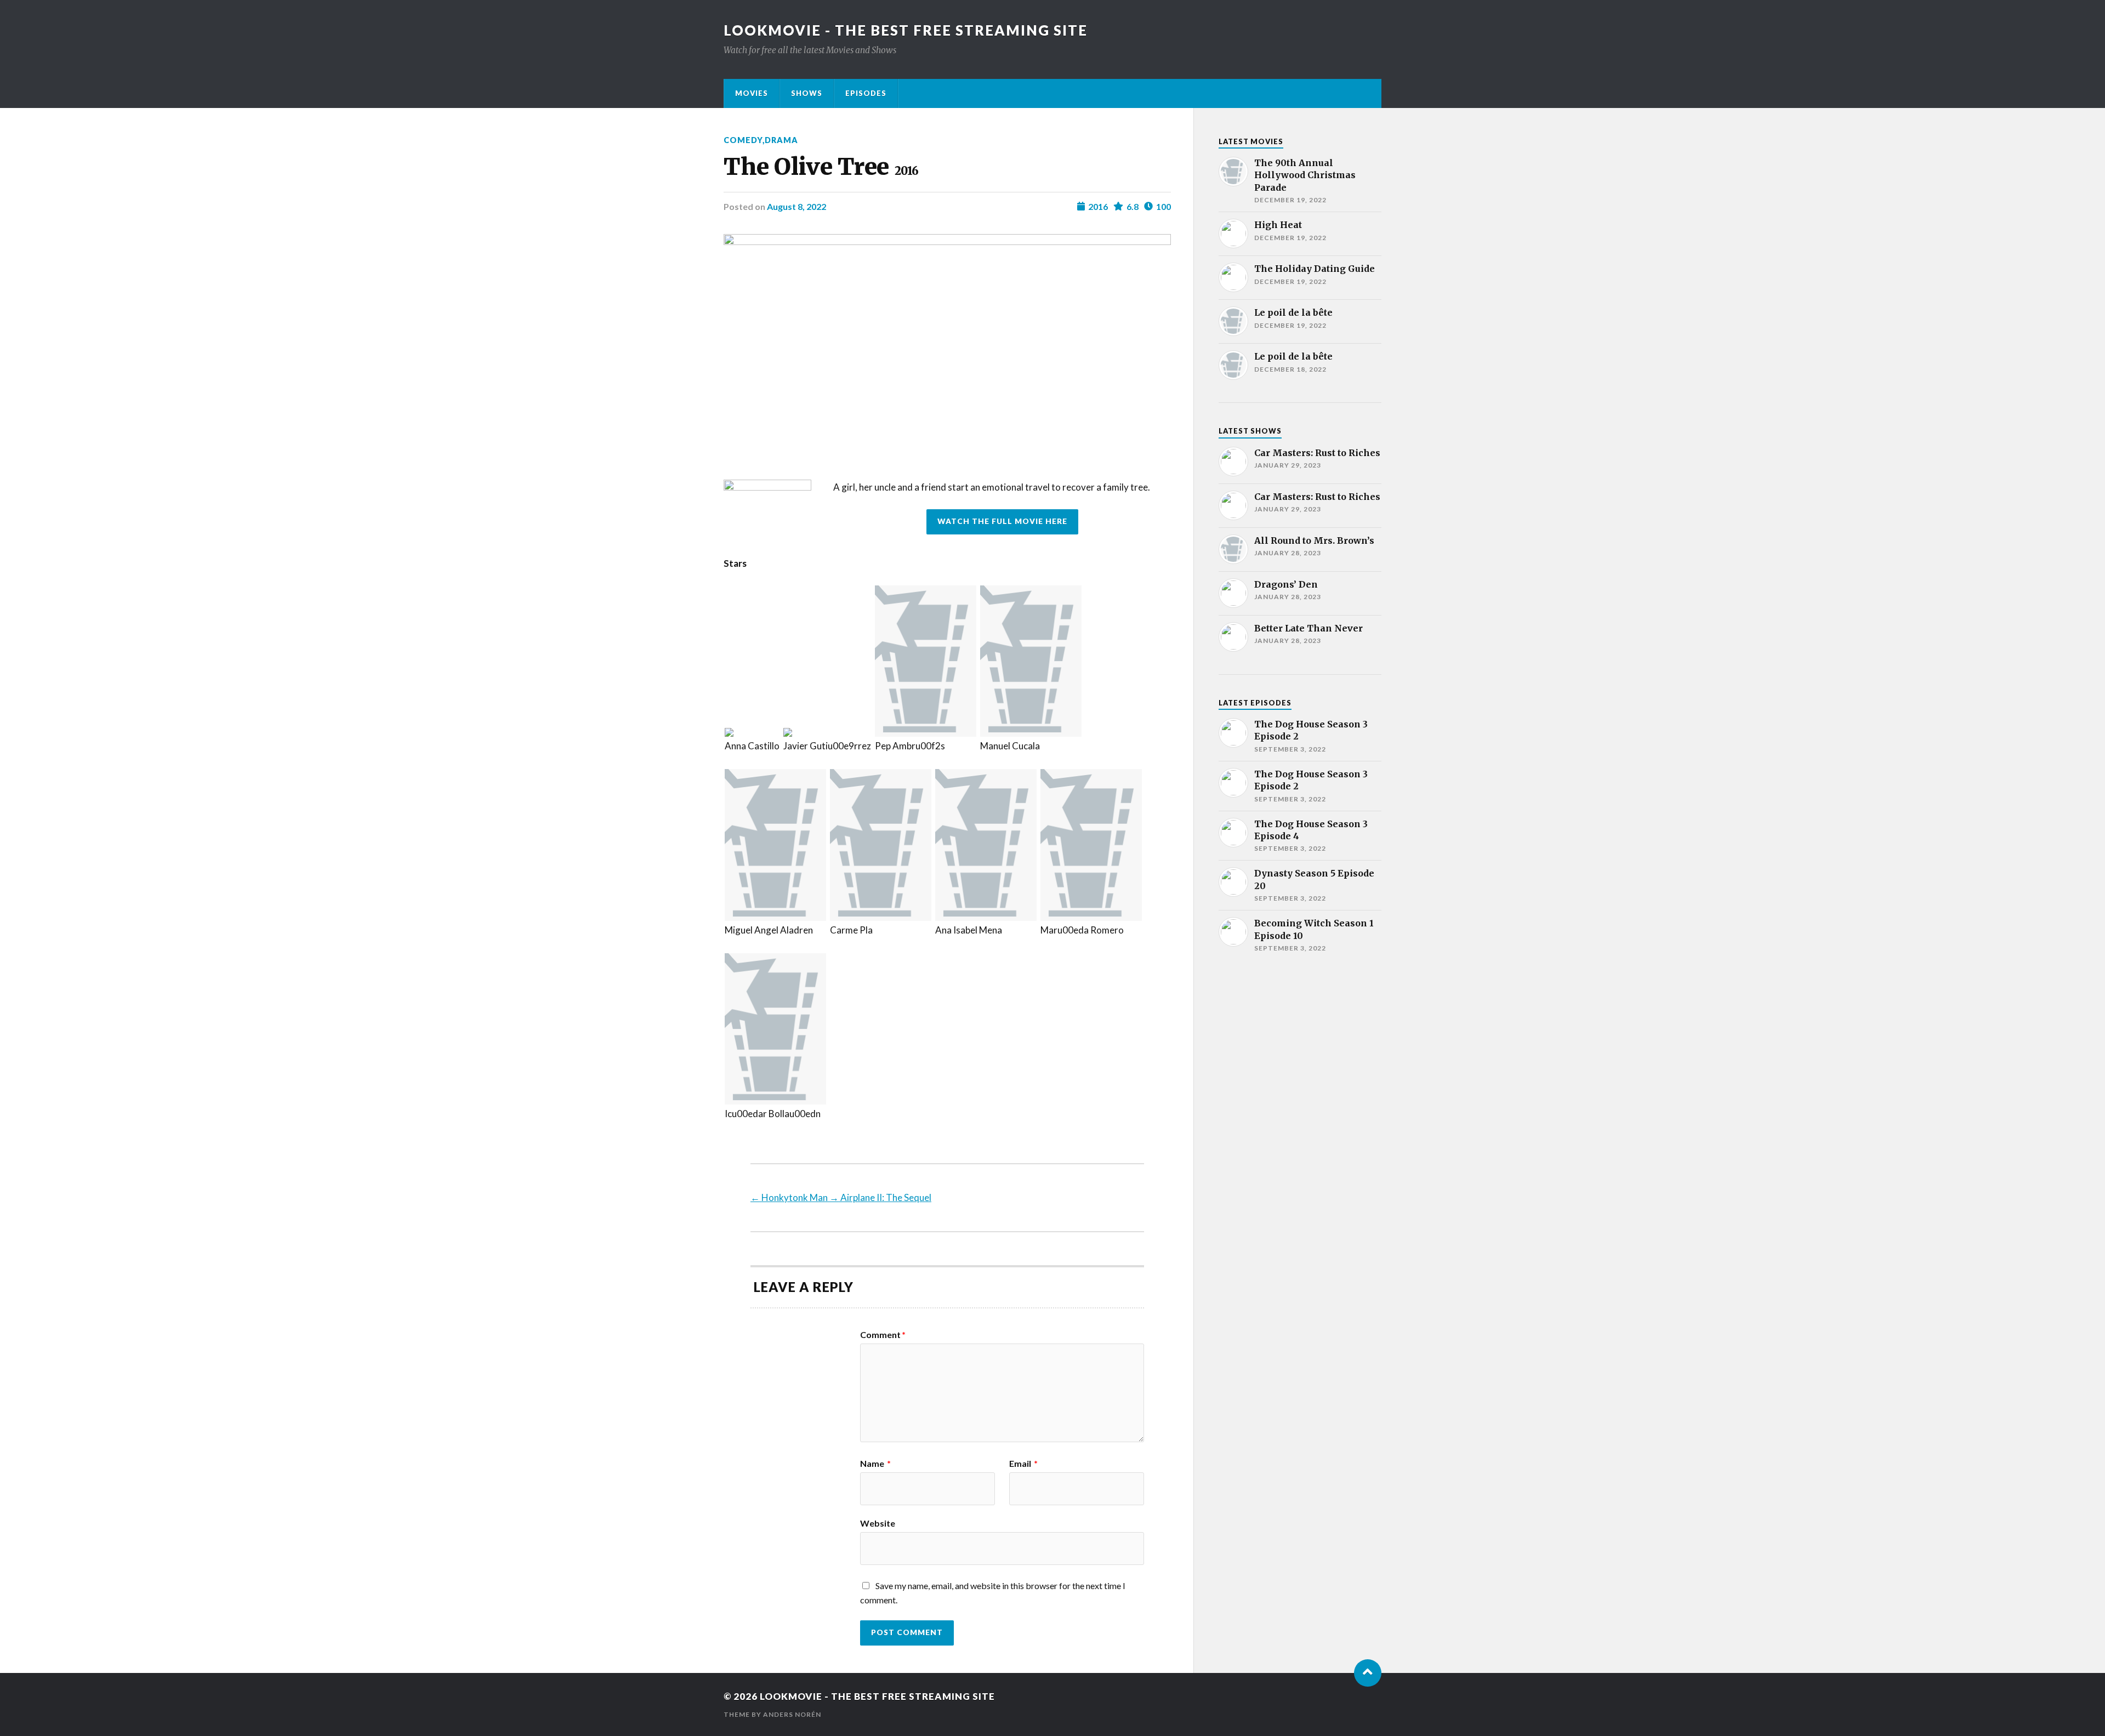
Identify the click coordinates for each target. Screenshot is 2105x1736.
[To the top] (1368, 1673)
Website (878, 1523)
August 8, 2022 (797, 206)
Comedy (743, 140)
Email (1023, 1464)
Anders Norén (792, 1714)
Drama (781, 140)
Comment (883, 1335)
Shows (807, 93)
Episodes (866, 93)
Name (875, 1464)
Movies (752, 93)
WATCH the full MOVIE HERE (1002, 521)
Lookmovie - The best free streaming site (906, 30)
